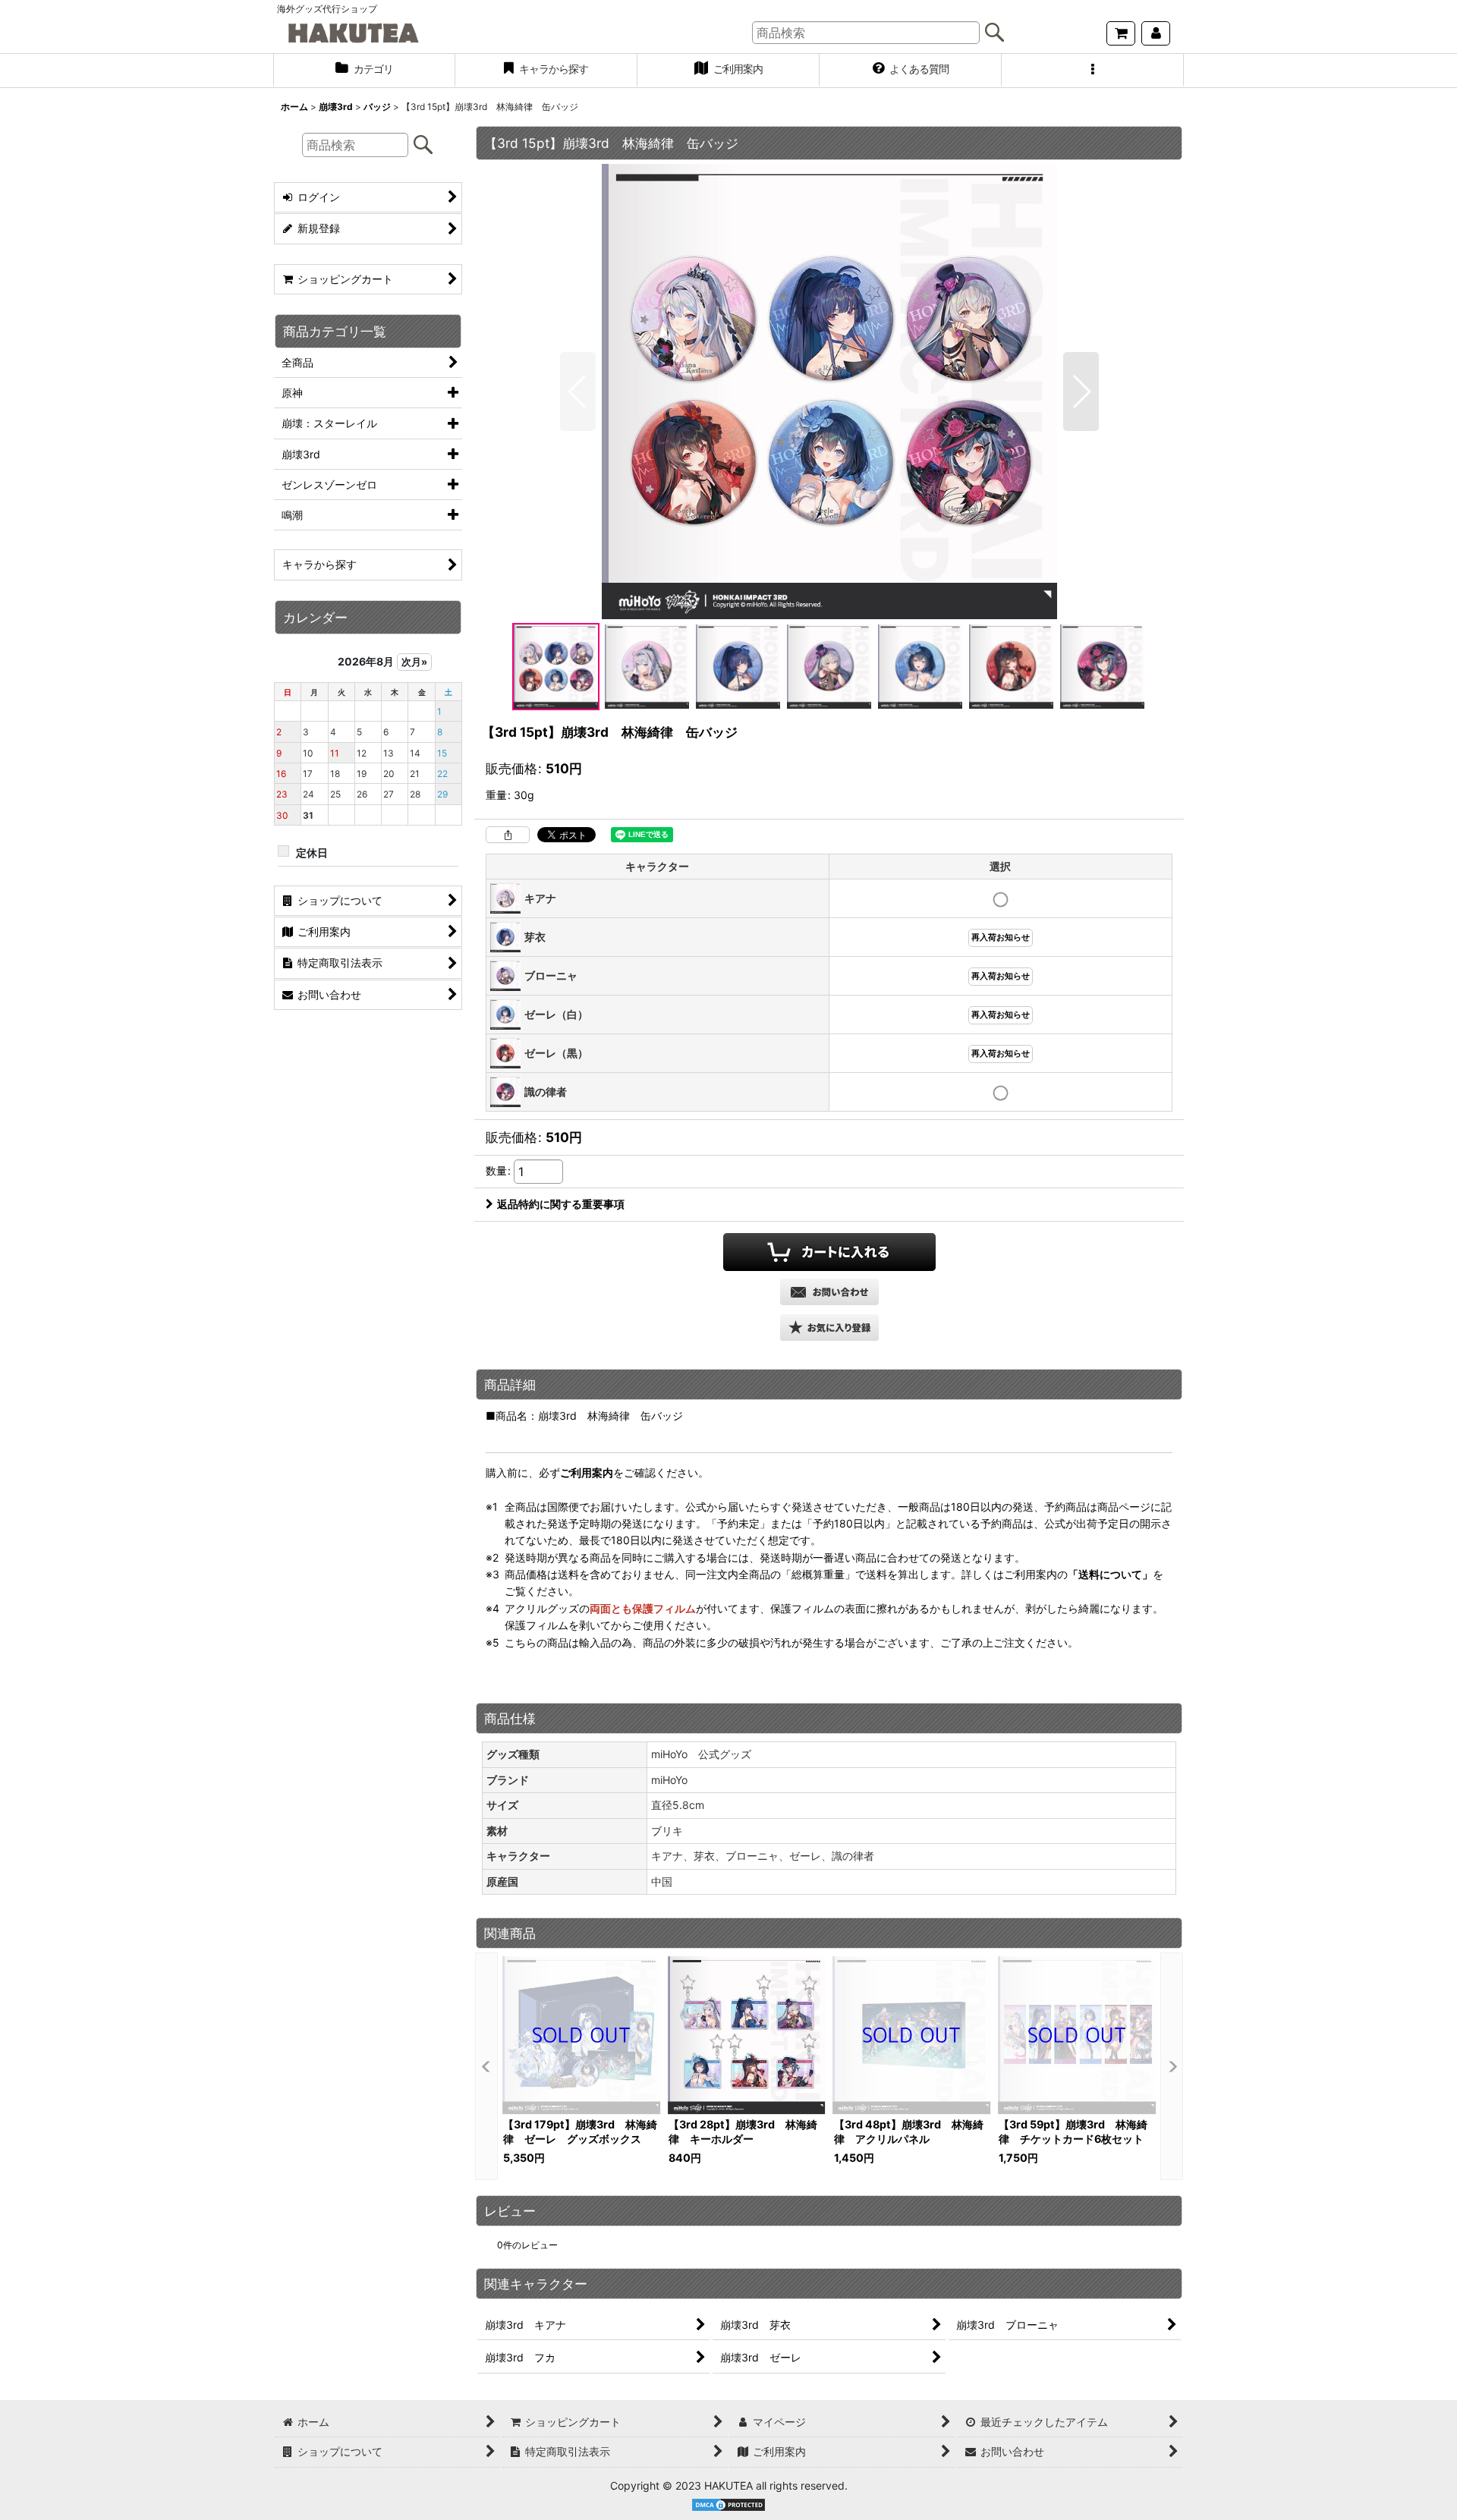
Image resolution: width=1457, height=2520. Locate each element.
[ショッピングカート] (1121, 33)
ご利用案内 (587, 1472)
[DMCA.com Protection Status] (728, 2504)
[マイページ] (1156, 33)
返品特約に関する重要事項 (561, 1204)
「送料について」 (1110, 1574)
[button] (1093, 71)
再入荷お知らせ (1001, 938)
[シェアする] (508, 835)
